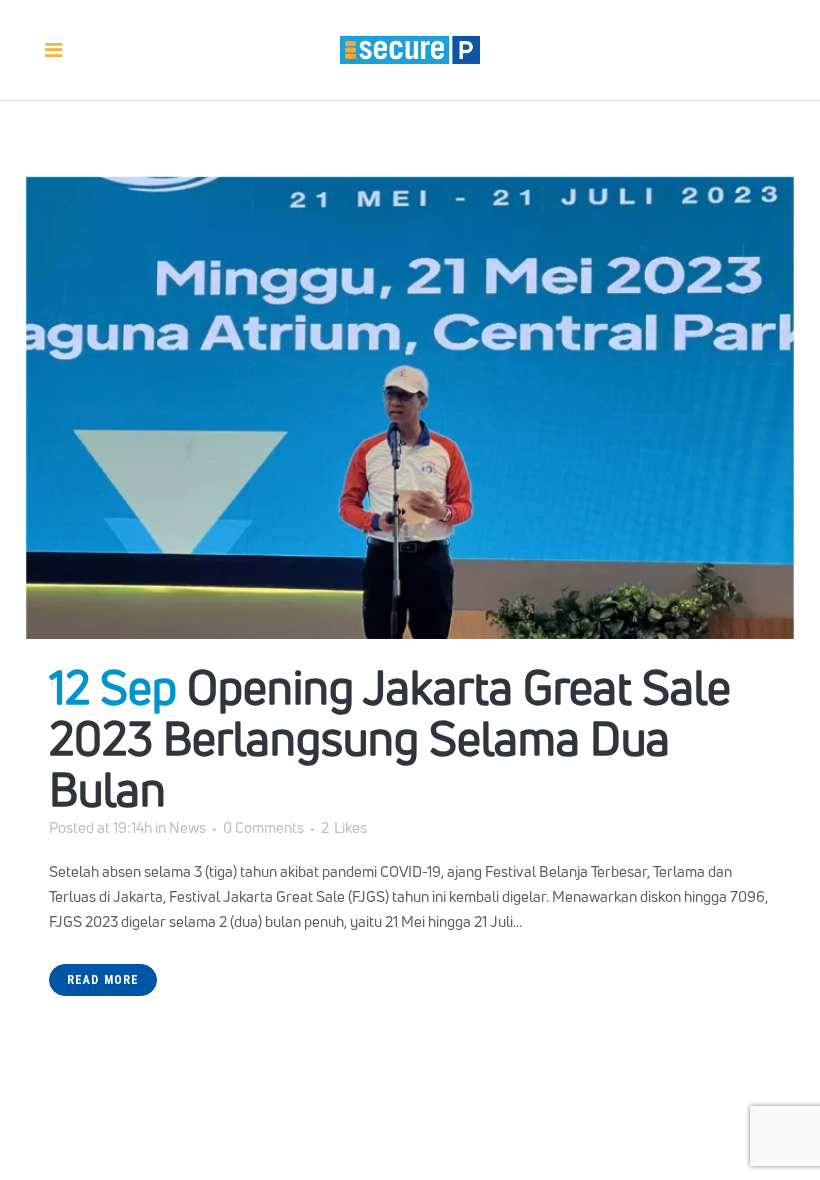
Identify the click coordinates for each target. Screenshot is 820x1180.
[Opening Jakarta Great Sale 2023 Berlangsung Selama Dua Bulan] (410, 407)
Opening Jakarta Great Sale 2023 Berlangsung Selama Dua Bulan (390, 738)
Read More (103, 980)
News (187, 827)
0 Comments (263, 827)
